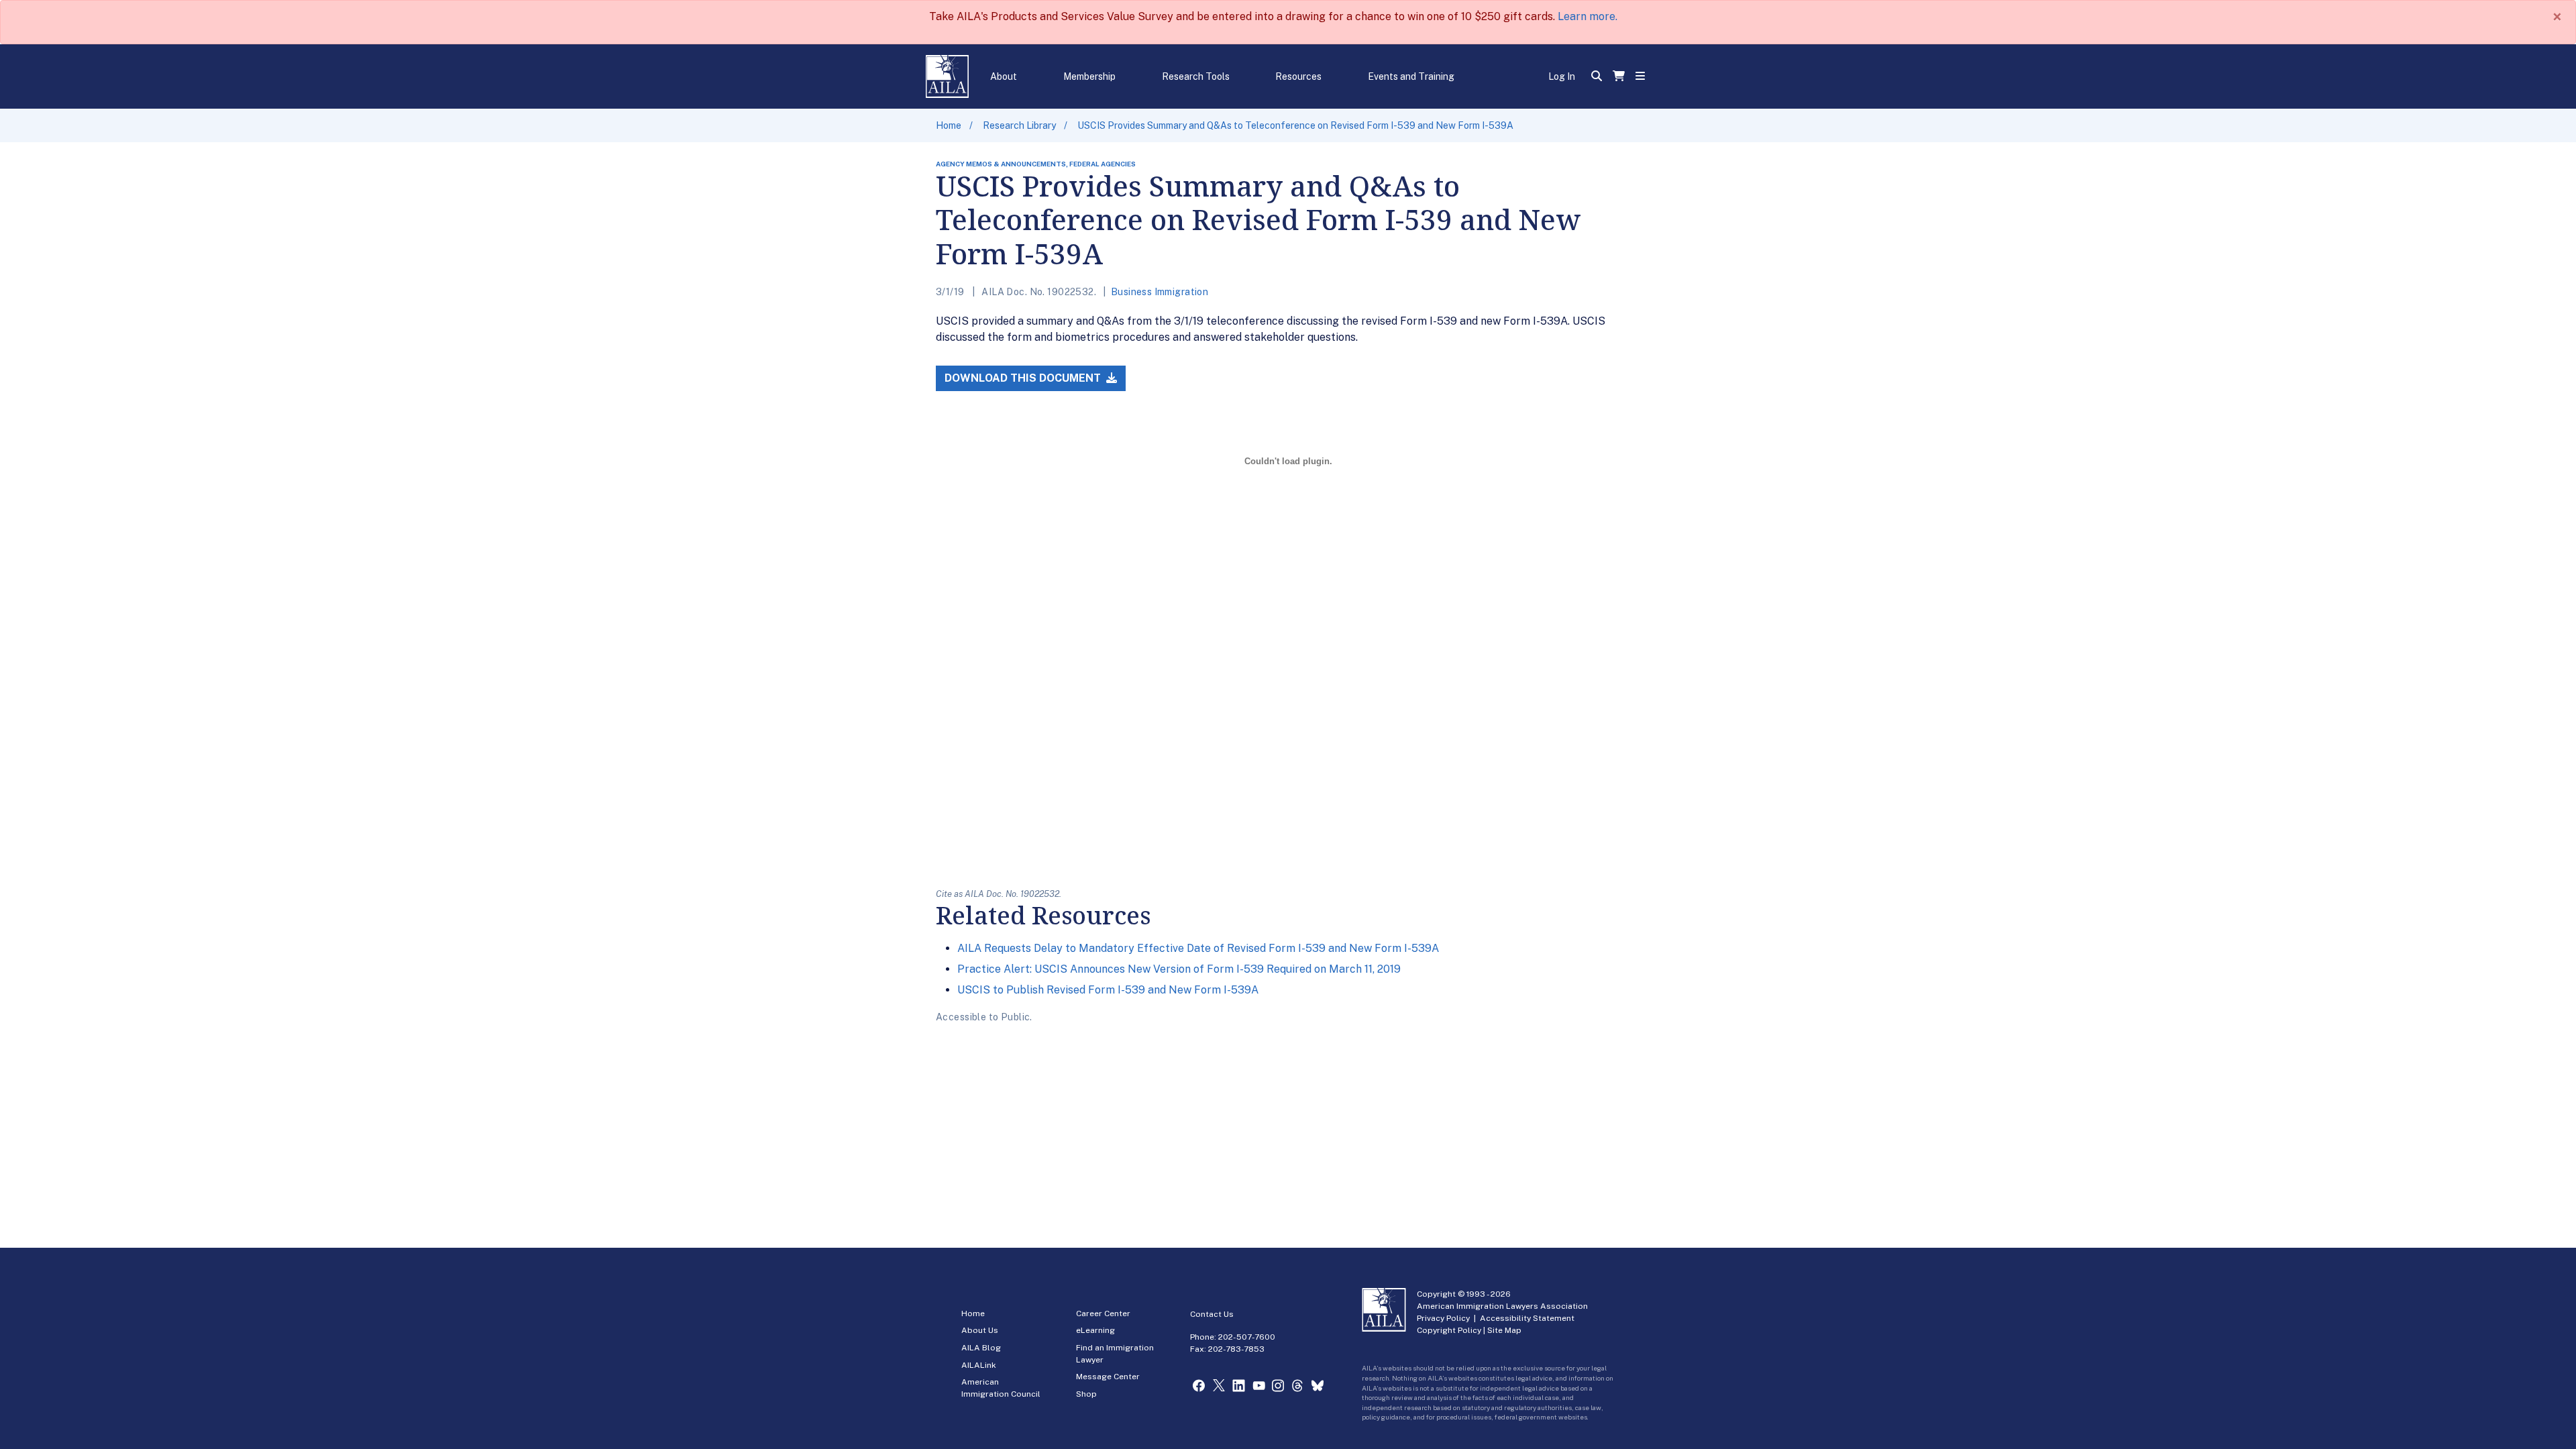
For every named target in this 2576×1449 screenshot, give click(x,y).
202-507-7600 (1247, 1337)
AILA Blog (981, 1348)
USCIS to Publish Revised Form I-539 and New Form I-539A (1108, 990)
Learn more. (1588, 16)
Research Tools (1196, 76)
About (1004, 76)
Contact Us (1212, 1314)
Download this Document (1024, 378)
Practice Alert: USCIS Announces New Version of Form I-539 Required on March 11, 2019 (1179, 969)
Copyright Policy (1449, 1330)
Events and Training (1411, 76)
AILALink (979, 1365)
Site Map (1504, 1330)
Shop (1086, 1394)
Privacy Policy (1443, 1318)
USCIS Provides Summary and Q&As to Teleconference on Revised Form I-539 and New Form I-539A (1295, 125)
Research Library (1019, 125)
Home (949, 125)
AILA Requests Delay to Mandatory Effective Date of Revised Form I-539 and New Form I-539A (1198, 948)
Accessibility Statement (1527, 1318)
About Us (980, 1330)
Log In (1562, 76)
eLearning (1095, 1330)
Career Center (1103, 1313)
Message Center (1108, 1377)
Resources (1298, 76)
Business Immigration (1160, 292)
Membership (1089, 76)
